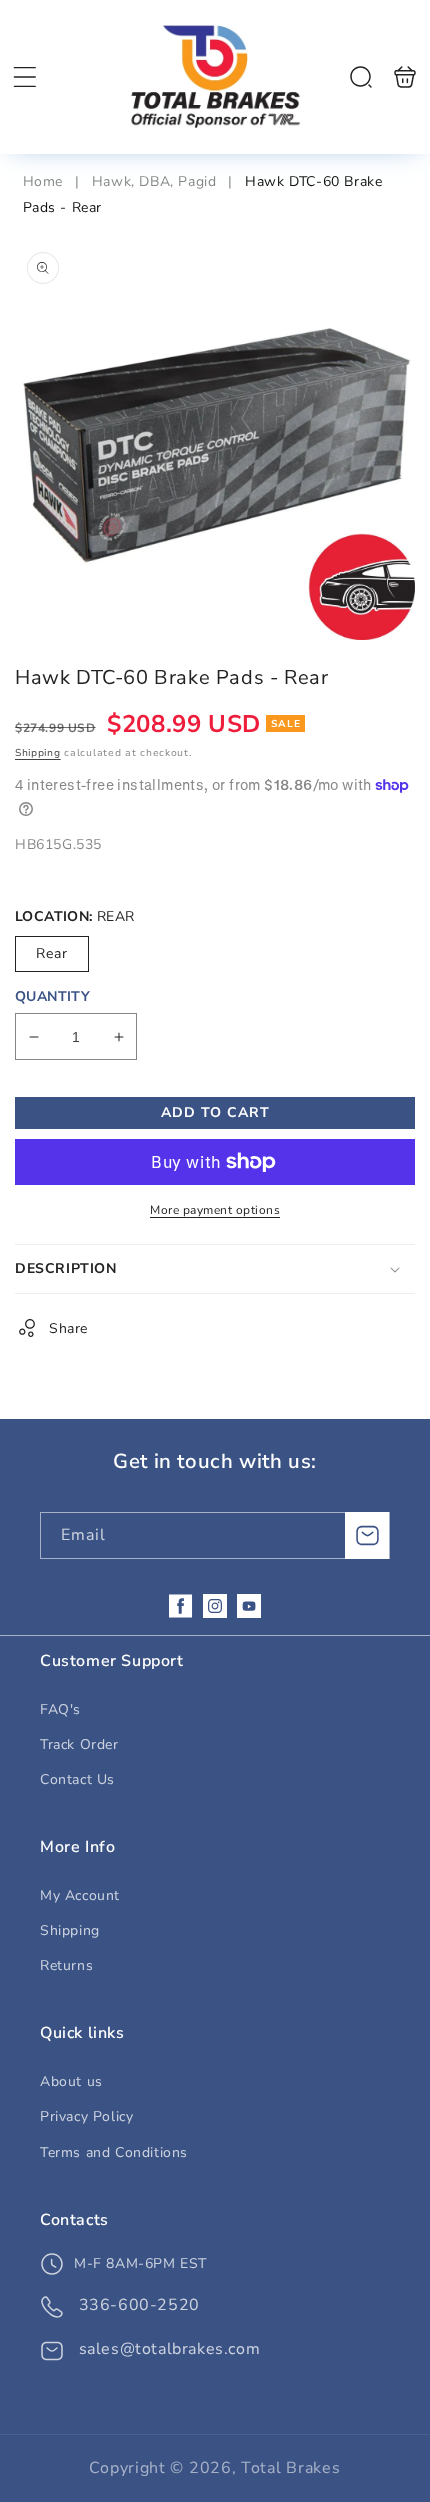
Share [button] (68, 1328)
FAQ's (60, 1709)
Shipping (38, 753)
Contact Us (77, 1779)
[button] (25, 77)
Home (45, 181)
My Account (80, 1895)
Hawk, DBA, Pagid (154, 181)
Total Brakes (290, 2468)
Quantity (52, 996)
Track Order (79, 1744)
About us (71, 2081)
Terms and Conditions (114, 2152)
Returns (66, 1965)
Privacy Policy (86, 2116)
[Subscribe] (367, 1535)
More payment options (215, 1210)
